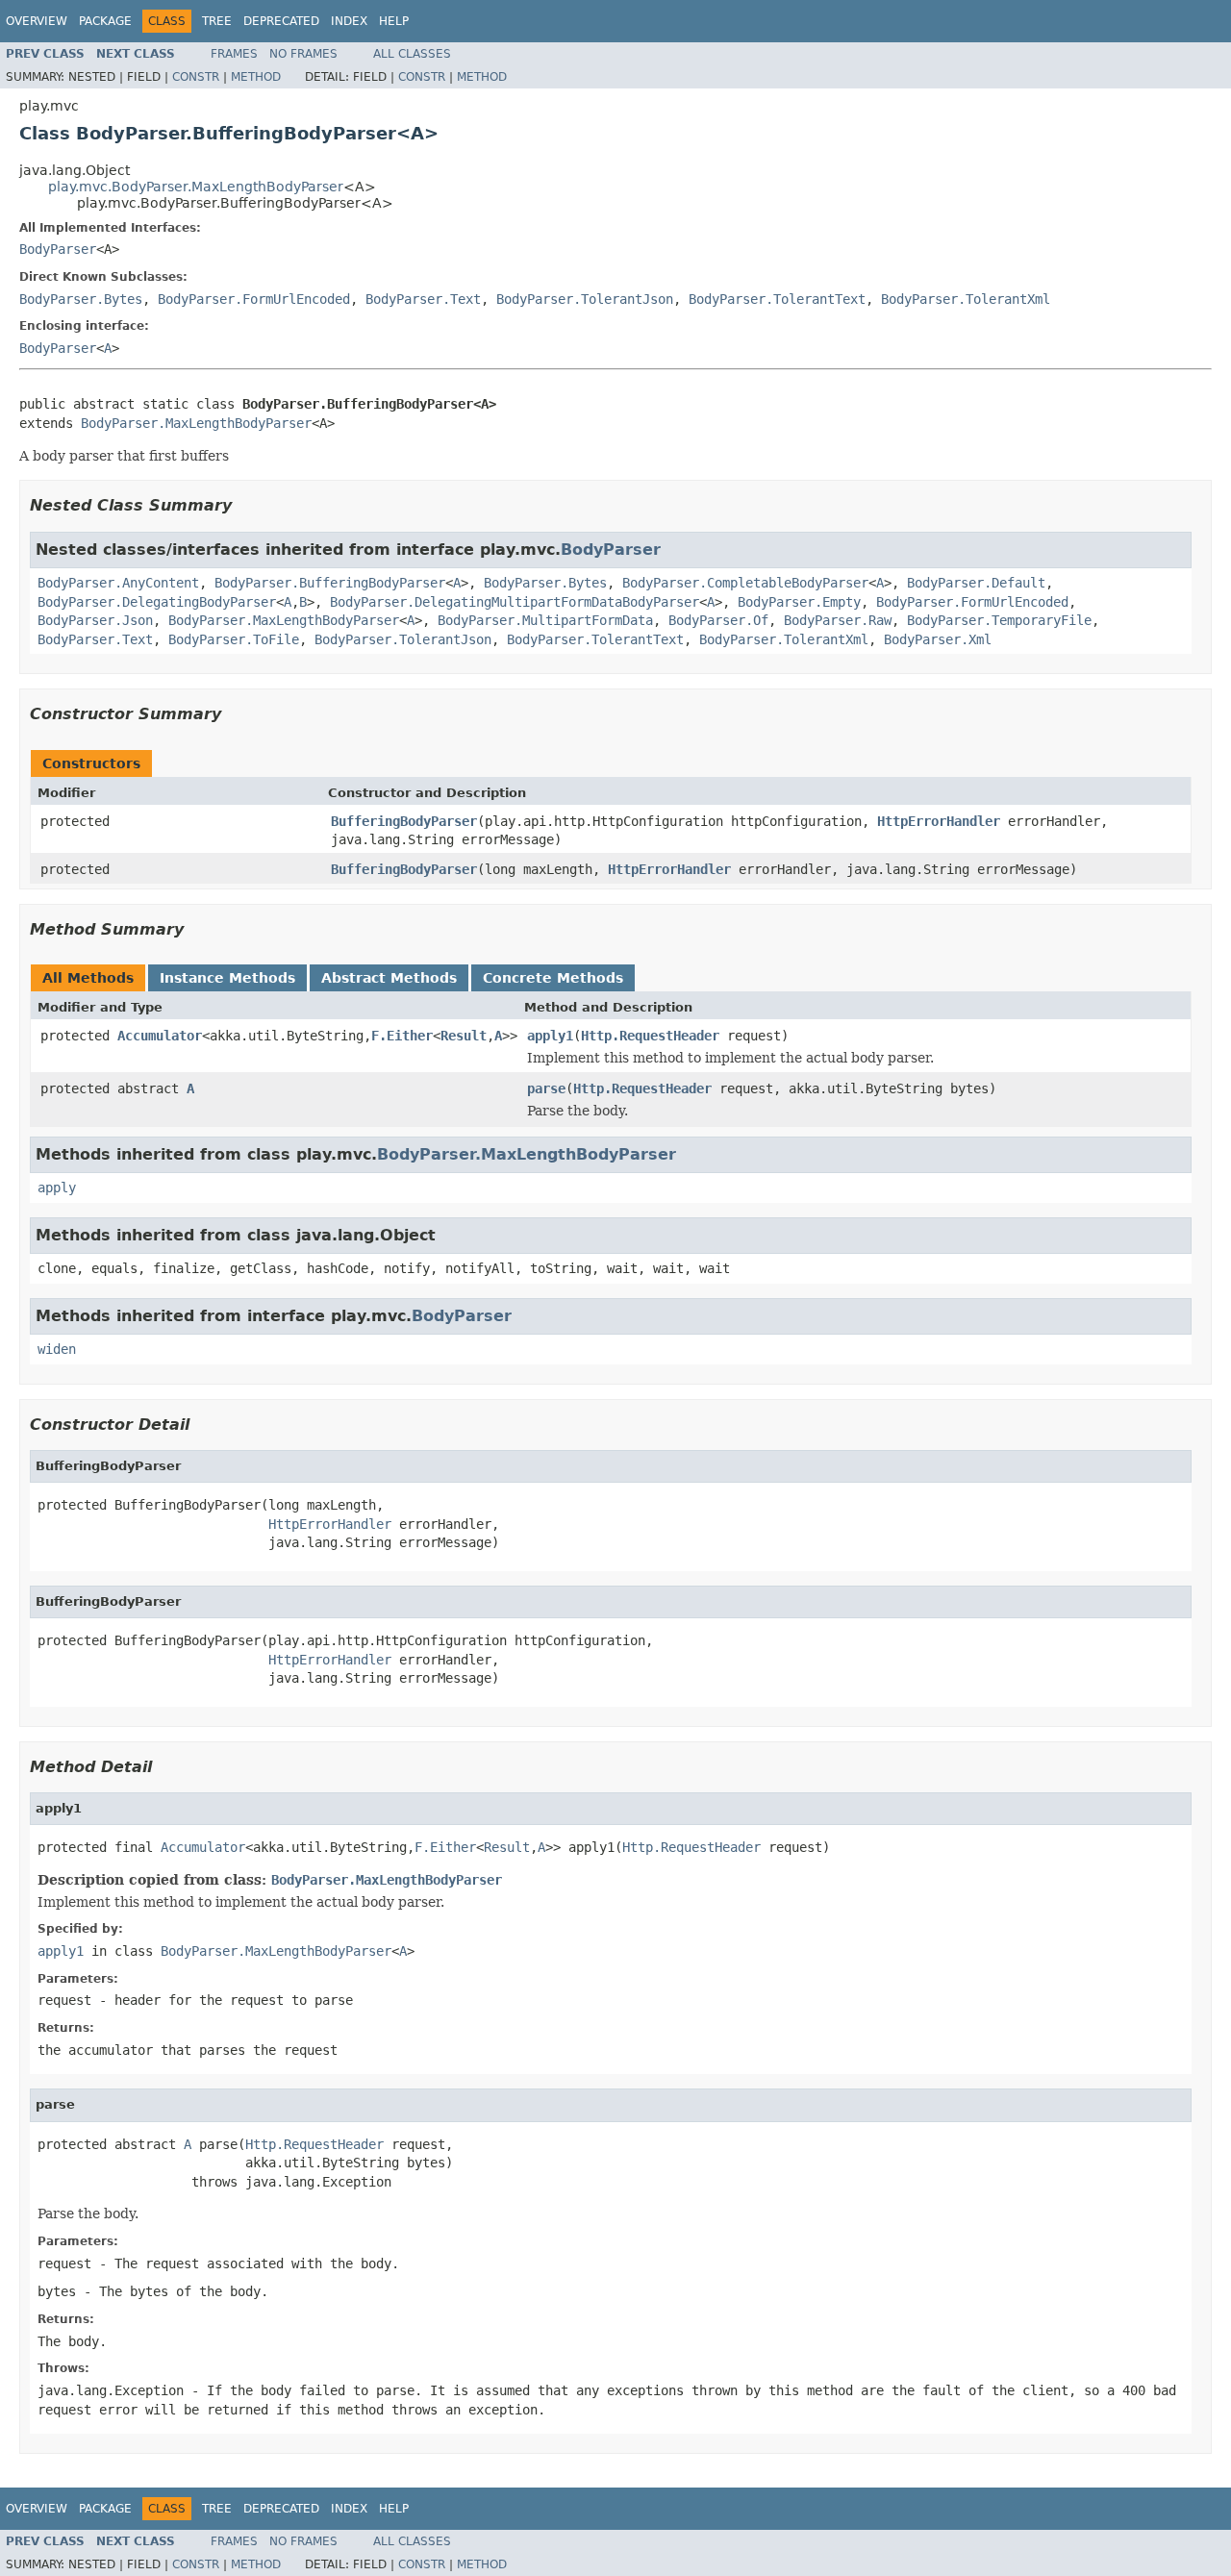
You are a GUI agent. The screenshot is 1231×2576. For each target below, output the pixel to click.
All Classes (412, 54)
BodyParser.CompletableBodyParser (745, 583)
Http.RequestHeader (650, 1036)
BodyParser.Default (976, 583)
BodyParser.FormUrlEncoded (254, 299)
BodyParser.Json (95, 620)
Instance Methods (227, 978)
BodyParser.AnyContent (118, 583)
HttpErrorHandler (939, 821)
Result (464, 1036)
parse (546, 1088)
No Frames (303, 54)
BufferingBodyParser (404, 821)
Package (105, 21)
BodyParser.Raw (838, 620)
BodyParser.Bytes (81, 299)
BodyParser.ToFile (234, 639)
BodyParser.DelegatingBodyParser (157, 602)
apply (57, 1188)
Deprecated (281, 21)
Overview (37, 21)
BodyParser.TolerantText (777, 299)
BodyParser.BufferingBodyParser (330, 583)
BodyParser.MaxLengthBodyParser (196, 423)
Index (349, 21)
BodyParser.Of (718, 620)
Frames (234, 54)
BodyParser (58, 249)
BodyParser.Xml (938, 639)
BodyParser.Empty (799, 602)
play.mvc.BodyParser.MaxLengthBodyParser (196, 187)
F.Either (402, 1036)
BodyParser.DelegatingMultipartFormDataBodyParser (515, 602)
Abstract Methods (389, 978)
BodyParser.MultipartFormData (545, 620)
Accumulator (160, 1036)
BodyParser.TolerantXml (966, 299)
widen (57, 1349)
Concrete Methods (553, 978)
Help (394, 21)
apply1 (550, 1036)
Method (256, 77)
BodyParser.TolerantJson (585, 299)
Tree (217, 21)
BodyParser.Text (423, 299)
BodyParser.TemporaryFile (999, 620)
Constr (196, 77)
